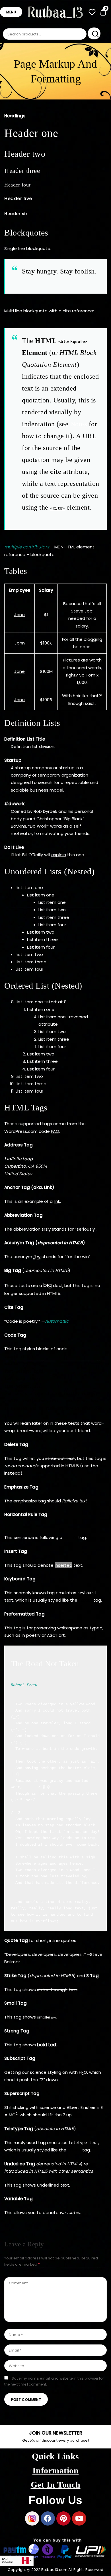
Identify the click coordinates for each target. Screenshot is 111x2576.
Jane (19, 615)
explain (59, 855)
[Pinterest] (63, 2518)
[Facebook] (48, 2518)
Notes (79, 424)
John (20, 643)
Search (94, 33)
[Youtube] (79, 2518)
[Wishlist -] (92, 13)
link (57, 1201)
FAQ (55, 1131)
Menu (11, 12)
